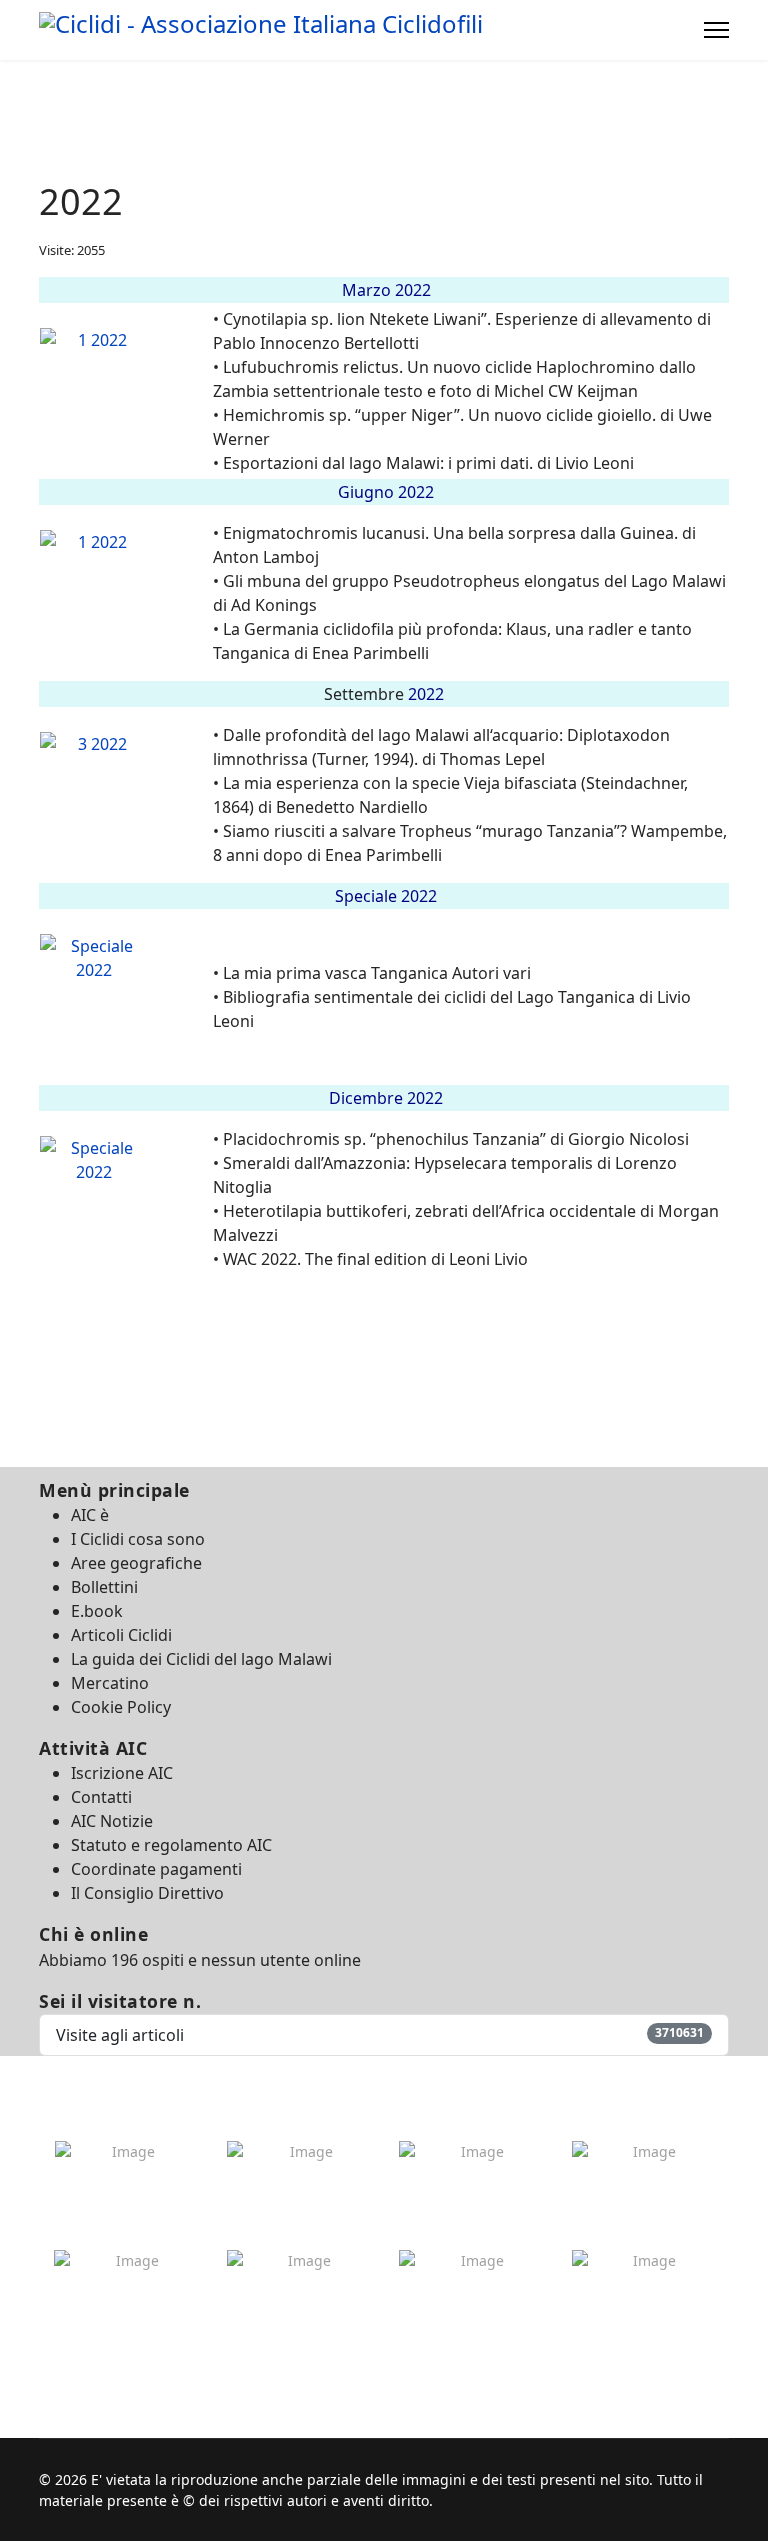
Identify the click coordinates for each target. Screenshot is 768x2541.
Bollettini (104, 1587)
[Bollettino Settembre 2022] (125, 807)
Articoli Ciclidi (121, 1635)
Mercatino (110, 1683)
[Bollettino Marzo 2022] (125, 403)
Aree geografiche (136, 1563)
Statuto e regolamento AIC (171, 1845)
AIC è (90, 1515)
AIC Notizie (112, 1821)
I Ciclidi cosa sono (138, 1539)
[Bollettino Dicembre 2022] (125, 1211)
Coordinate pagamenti (156, 1869)
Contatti (101, 1797)
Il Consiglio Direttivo (147, 1893)
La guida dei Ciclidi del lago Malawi (201, 1659)
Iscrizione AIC (122, 1773)
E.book (97, 1611)
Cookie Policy (121, 1707)
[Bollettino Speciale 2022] (125, 1009)
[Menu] (716, 30)
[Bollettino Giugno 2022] (125, 605)
